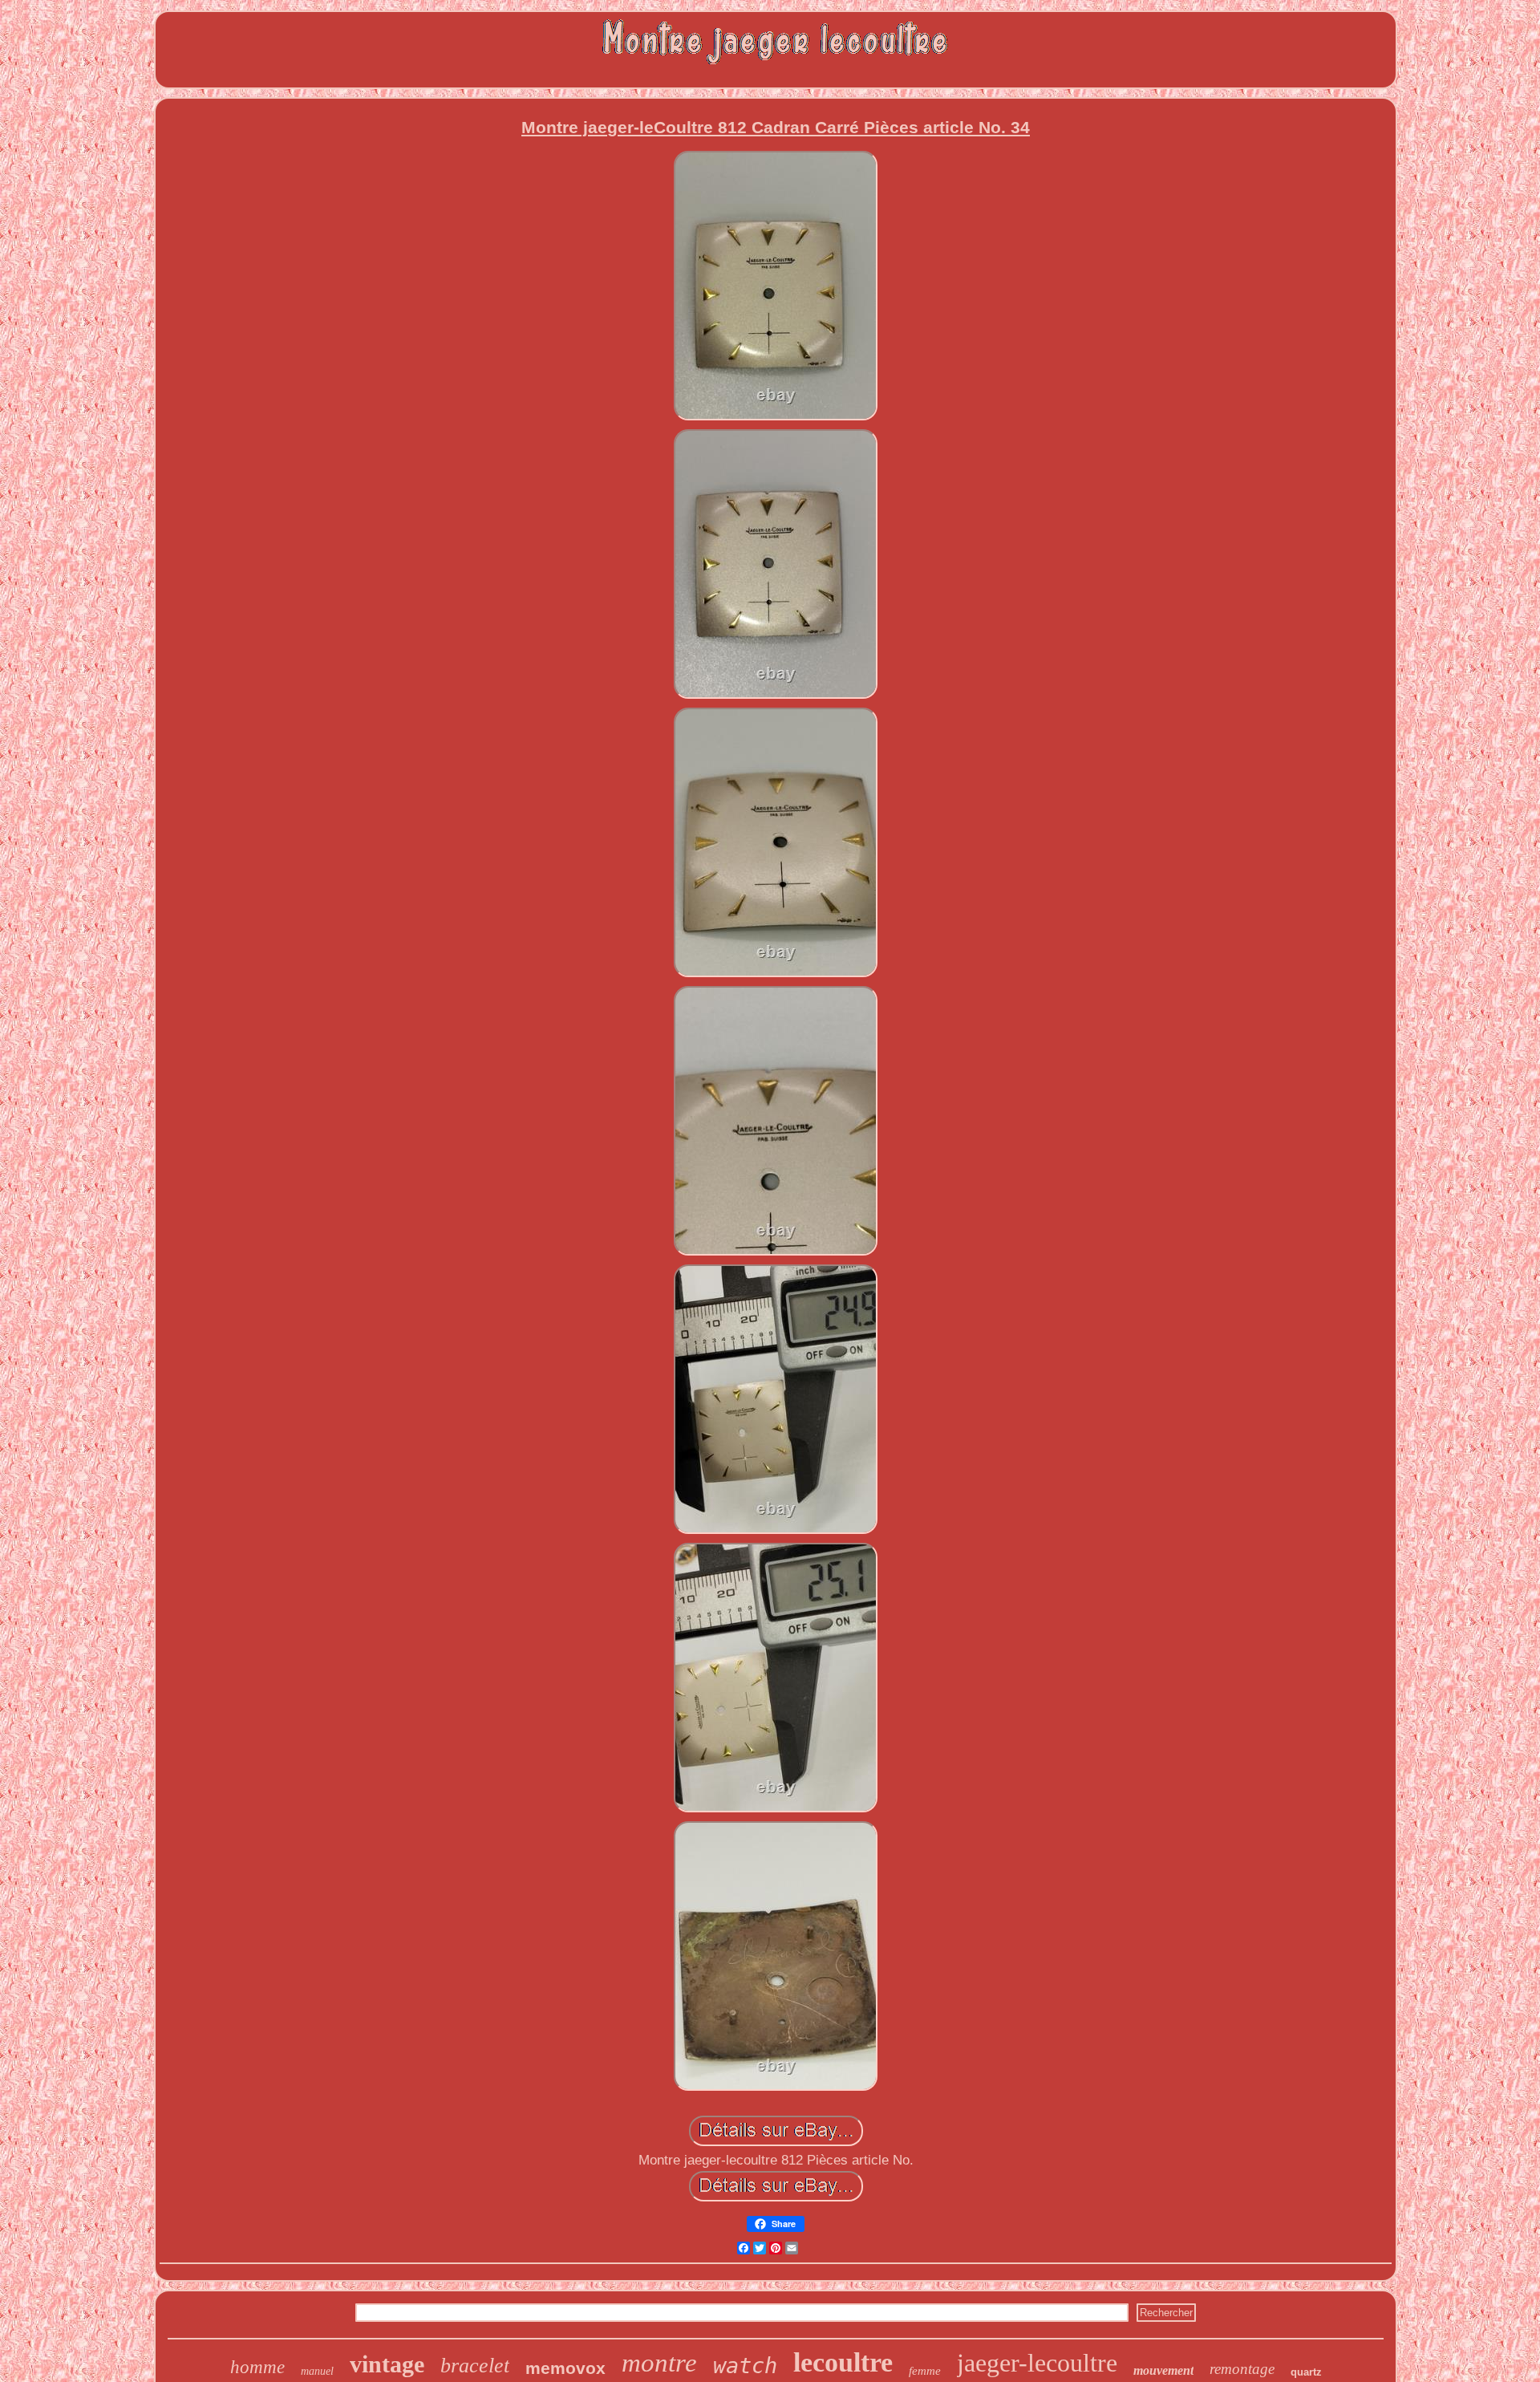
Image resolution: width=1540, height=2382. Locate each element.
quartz (1306, 2372)
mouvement (1163, 2370)
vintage (387, 2364)
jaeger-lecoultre (1037, 2363)
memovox (565, 2368)
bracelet (475, 2366)
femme (925, 2371)
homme (257, 2367)
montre (659, 2363)
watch (745, 2366)
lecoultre (843, 2362)
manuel (317, 2371)
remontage (1242, 2369)
